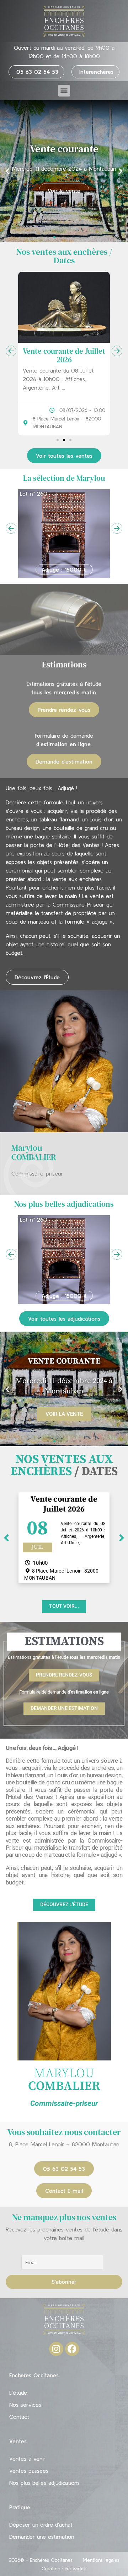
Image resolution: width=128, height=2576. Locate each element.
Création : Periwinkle (64, 2569)
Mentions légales (101, 2560)
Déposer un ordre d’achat (41, 2525)
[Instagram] (56, 2349)
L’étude (18, 2393)
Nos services (25, 2405)
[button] (64, 91)
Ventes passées (29, 2471)
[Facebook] (72, 2349)
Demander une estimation (42, 2537)
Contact (19, 2417)
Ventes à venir (27, 2459)
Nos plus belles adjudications (44, 2483)
